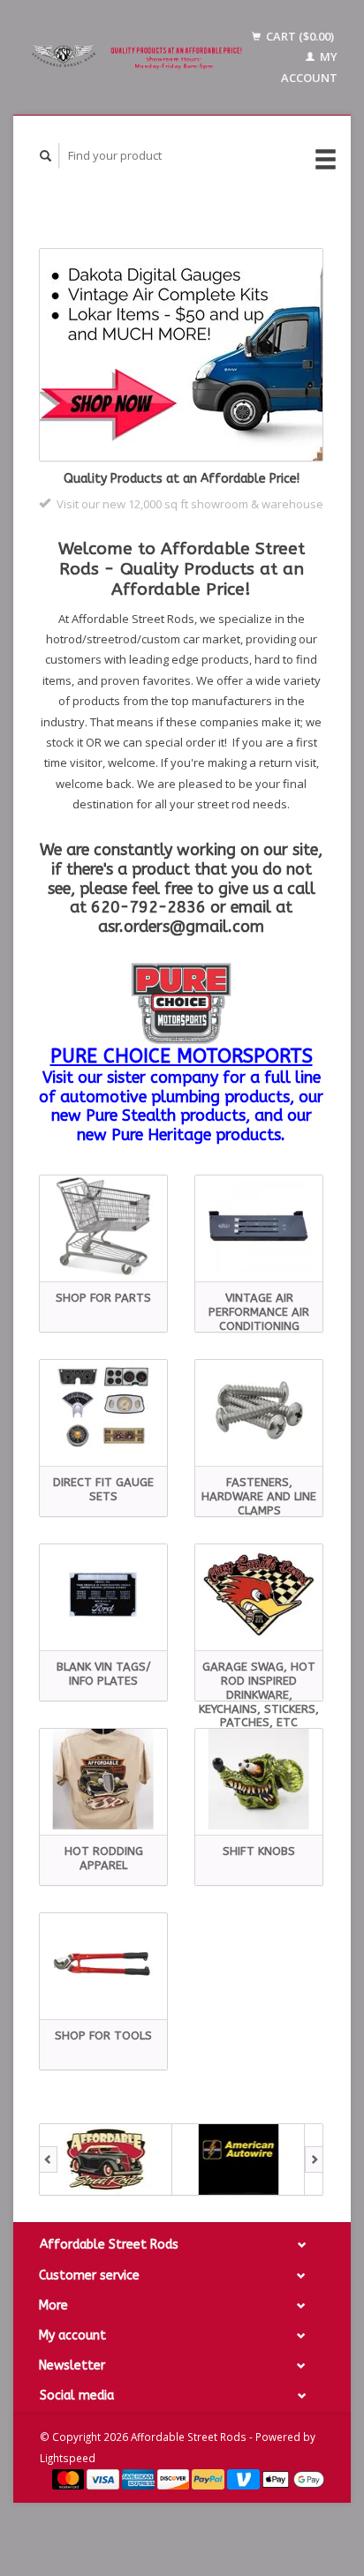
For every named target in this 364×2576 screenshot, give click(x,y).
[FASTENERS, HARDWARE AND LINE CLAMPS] (259, 1410)
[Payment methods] (70, 2478)
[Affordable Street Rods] (139, 57)
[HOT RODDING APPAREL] (103, 1779)
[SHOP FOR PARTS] (103, 1226)
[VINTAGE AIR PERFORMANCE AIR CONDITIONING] (259, 1226)
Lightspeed (68, 2458)
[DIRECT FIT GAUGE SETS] (103, 1410)
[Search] (46, 156)
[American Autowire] (239, 2159)
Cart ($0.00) (299, 36)
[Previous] (48, 2159)
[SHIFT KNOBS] (259, 1779)
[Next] (314, 2159)
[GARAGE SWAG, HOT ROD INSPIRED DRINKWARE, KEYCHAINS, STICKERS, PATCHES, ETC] (259, 1595)
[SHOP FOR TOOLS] (103, 1964)
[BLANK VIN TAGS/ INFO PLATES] (103, 1595)
